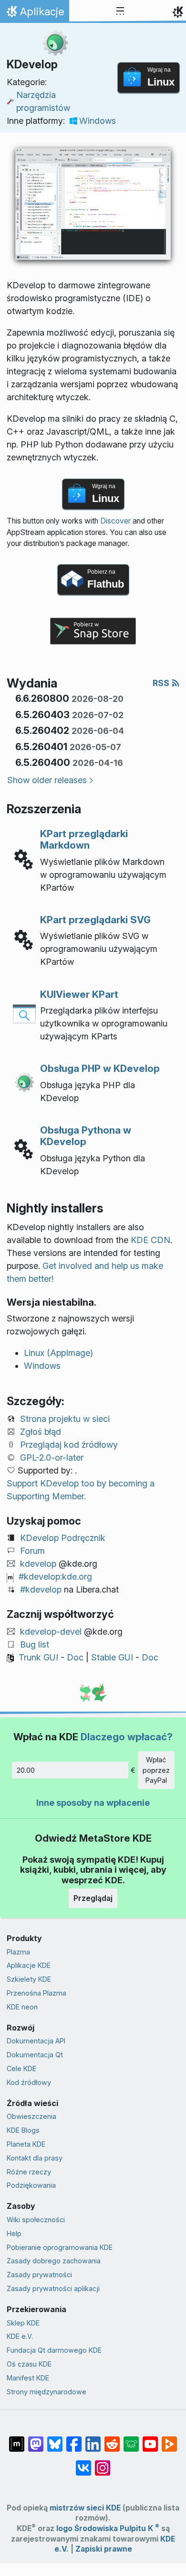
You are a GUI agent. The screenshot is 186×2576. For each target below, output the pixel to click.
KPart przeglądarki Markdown (84, 839)
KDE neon (22, 2007)
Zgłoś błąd (41, 1432)
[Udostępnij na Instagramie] (103, 2463)
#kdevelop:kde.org (55, 1577)
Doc (75, 1657)
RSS (162, 683)
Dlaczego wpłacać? (127, 1737)
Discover (115, 521)
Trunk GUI (38, 1657)
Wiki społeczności (36, 2220)
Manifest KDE (28, 2378)
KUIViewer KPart (79, 994)
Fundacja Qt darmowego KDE (54, 2350)
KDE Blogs (23, 2130)
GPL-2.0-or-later (52, 1457)
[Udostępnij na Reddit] (112, 2439)
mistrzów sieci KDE (85, 2508)
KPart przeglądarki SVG (95, 920)
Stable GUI (112, 1657)
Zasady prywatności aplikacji (53, 2288)
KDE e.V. (20, 2336)
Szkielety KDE (29, 1979)
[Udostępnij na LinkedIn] (93, 2439)
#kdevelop (41, 1589)
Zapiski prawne (104, 2549)
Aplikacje (37, 14)
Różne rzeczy (29, 2172)
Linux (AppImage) (58, 1353)
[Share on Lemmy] (131, 2439)
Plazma (18, 1952)
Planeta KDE (26, 2144)
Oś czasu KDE (29, 2364)
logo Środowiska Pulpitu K (108, 2528)
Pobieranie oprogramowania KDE (60, 2247)
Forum (32, 1551)
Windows (98, 121)
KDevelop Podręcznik (63, 1538)
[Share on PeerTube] (169, 2439)
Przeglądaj (93, 1898)
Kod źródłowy (29, 2082)
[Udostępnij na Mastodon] (36, 2439)
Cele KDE (21, 2068)
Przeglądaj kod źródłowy (69, 1445)
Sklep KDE (23, 2323)
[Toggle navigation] (120, 11)
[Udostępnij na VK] (83, 2463)
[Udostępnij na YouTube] (150, 2439)
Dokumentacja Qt (35, 2055)
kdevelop (38, 1564)
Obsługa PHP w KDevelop (100, 1068)
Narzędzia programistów (43, 101)
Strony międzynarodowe (46, 2392)
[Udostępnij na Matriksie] (17, 2439)
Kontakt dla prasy (35, 2158)
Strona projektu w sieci (65, 1419)
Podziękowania (31, 2185)
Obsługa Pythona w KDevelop (86, 1136)
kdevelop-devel (51, 1632)
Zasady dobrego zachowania (54, 2261)
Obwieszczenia (31, 2116)
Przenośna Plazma (36, 1993)
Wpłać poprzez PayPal (156, 1770)
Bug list (35, 1644)
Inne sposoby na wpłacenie (93, 1803)
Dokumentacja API (36, 2041)
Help (14, 2233)
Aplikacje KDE (29, 1965)
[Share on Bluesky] (55, 2439)
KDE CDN (150, 1240)
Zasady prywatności (39, 2275)
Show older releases (47, 780)
